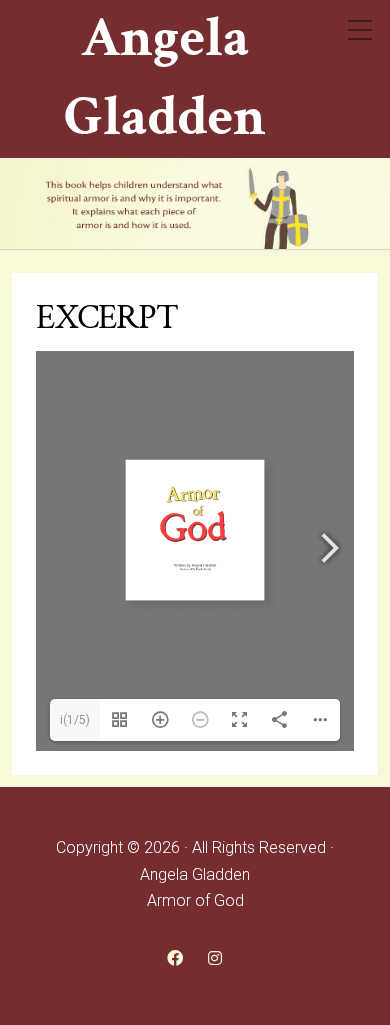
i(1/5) (75, 720)
